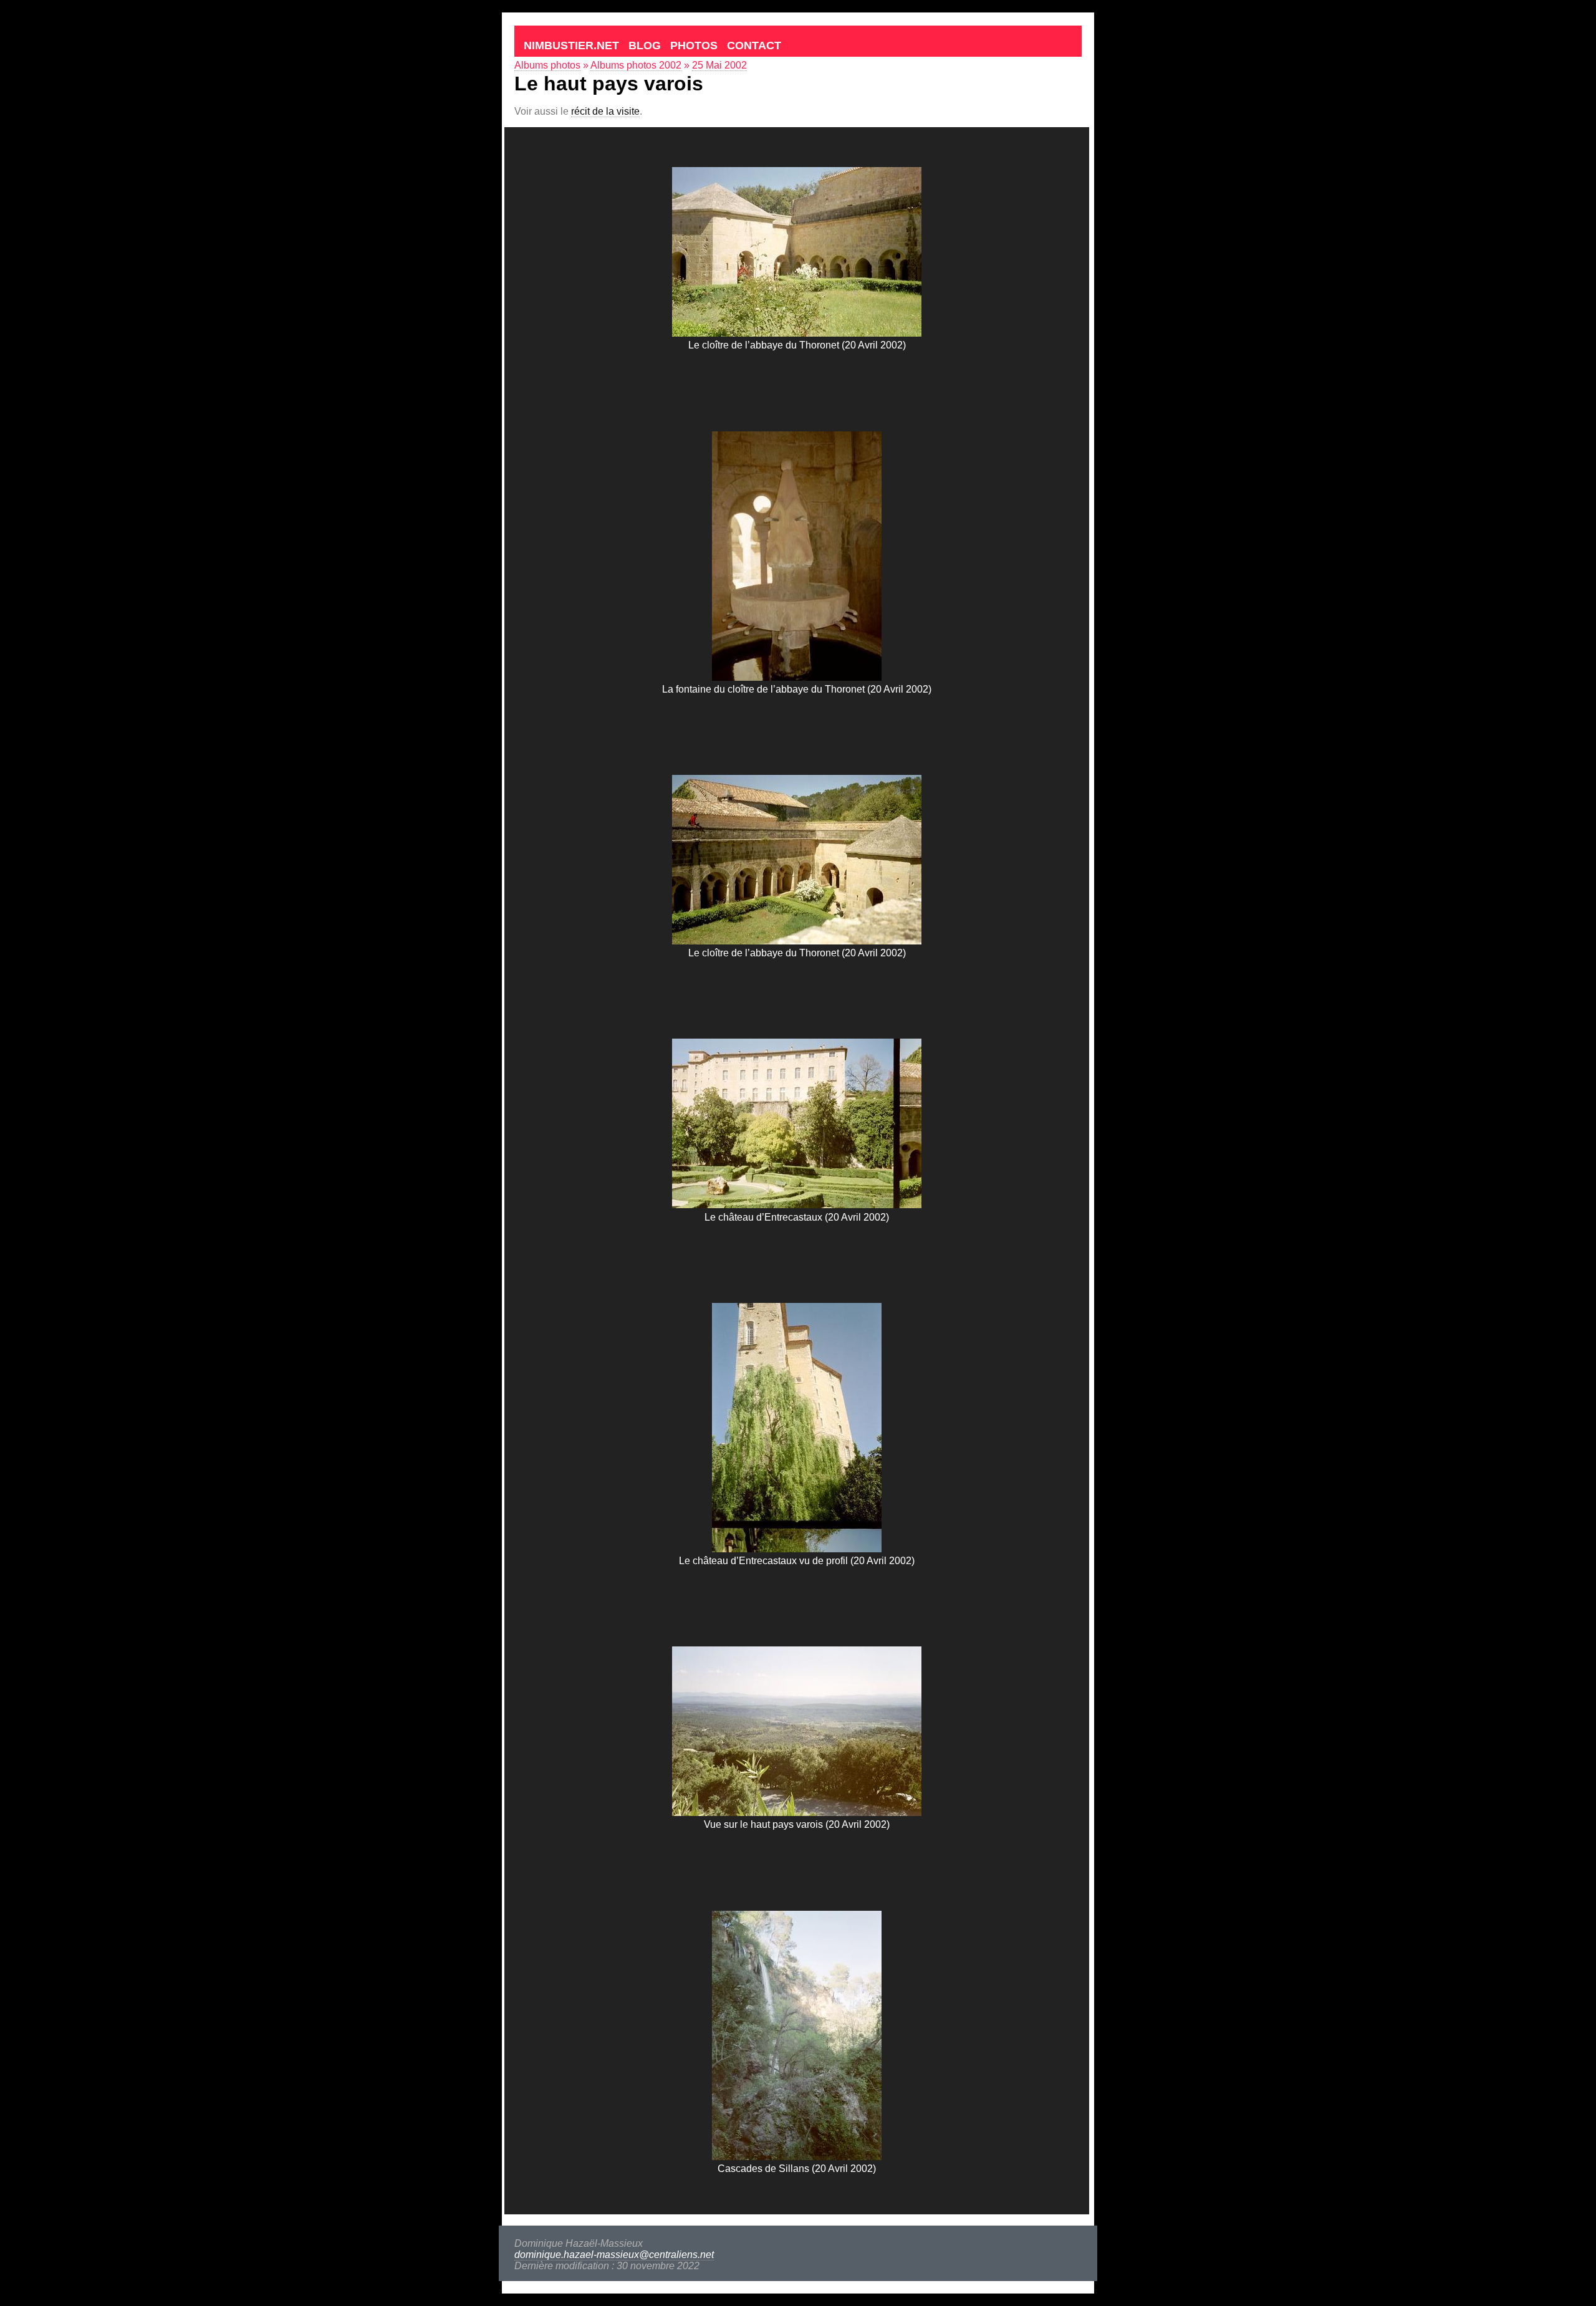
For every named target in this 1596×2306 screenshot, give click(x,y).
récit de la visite (605, 111)
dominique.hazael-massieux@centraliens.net (614, 2255)
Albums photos (547, 65)
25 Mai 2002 (719, 65)
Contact (754, 46)
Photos (694, 46)
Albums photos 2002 (636, 65)
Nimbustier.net (571, 46)
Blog (645, 46)
